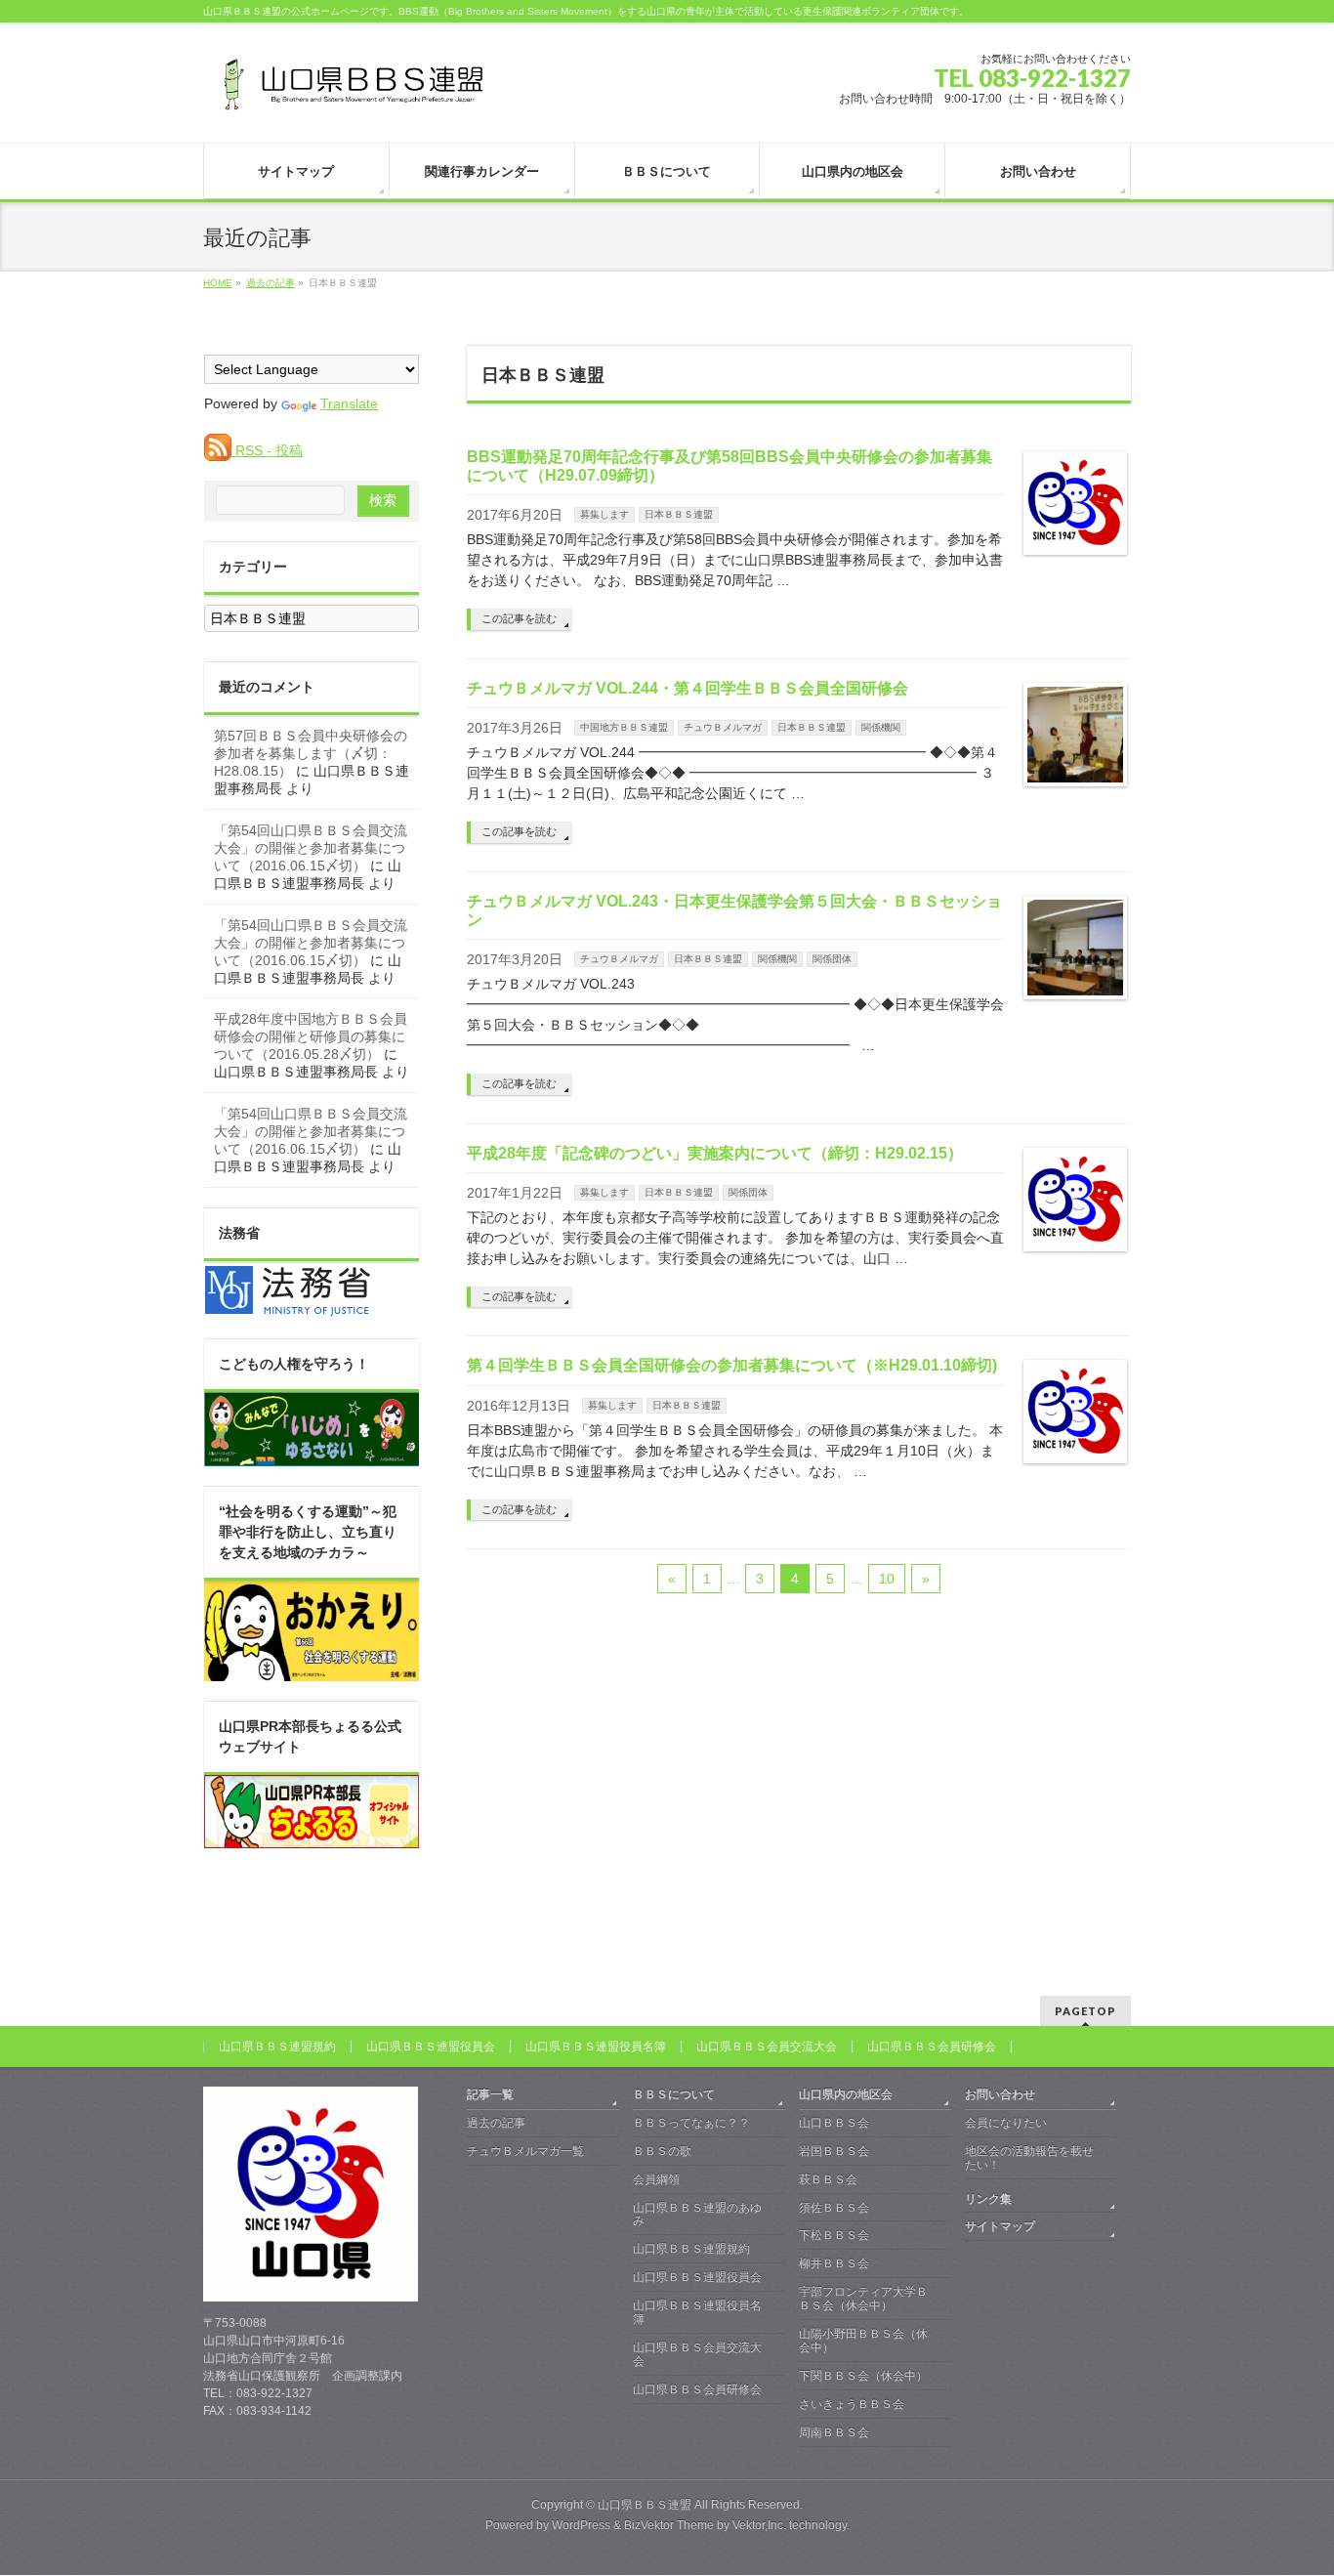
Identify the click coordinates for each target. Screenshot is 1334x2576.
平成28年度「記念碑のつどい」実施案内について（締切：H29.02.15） (715, 1153)
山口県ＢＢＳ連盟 (645, 2505)
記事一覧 (490, 2094)
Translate (349, 403)
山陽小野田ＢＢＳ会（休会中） (863, 2341)
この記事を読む (519, 618)
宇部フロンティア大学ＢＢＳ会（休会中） (863, 2299)
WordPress (581, 2525)
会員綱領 (656, 2179)
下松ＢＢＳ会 (834, 2235)
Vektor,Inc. (759, 2525)
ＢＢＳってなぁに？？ (691, 2123)
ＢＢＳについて (674, 2094)
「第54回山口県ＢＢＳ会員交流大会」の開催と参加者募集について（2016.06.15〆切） (311, 848)
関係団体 (832, 959)
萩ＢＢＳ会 (828, 2179)
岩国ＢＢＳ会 (834, 2151)
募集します (604, 514)
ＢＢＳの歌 (662, 2151)
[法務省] (288, 1308)
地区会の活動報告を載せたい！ (1029, 2158)
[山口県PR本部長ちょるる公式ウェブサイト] (312, 1837)
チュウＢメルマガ (723, 727)
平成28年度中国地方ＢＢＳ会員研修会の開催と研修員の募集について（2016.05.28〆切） (311, 1036)
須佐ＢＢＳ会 (834, 2208)
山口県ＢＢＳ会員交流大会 (767, 2047)
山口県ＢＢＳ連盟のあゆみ (697, 2215)
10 (887, 1579)
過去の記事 (496, 2123)
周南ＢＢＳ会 (834, 2432)
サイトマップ (1000, 2226)
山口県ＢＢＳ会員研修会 (932, 2047)
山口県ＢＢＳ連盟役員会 (431, 2047)
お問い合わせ (1000, 2094)
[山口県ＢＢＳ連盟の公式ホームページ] (350, 91)
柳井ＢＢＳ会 (834, 2263)
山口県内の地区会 (846, 2094)
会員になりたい (1006, 2123)
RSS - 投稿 (267, 450)
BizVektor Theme (669, 2525)
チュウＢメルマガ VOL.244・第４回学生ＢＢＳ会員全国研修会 (688, 688)
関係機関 (881, 727)
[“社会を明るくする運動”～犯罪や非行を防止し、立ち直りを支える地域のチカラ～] (312, 1670)
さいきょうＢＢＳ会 (852, 2404)
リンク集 (988, 2199)
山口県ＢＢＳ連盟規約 (277, 2047)
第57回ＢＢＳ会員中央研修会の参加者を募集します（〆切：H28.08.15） (311, 753)
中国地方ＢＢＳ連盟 (624, 727)
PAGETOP (1085, 2011)
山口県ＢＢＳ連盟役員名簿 (596, 2047)
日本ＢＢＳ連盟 (679, 514)
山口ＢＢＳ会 (834, 2123)
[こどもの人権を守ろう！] (312, 1456)
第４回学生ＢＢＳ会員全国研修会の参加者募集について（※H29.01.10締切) (732, 1365)
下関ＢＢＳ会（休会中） (863, 2376)
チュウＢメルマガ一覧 (525, 2151)
